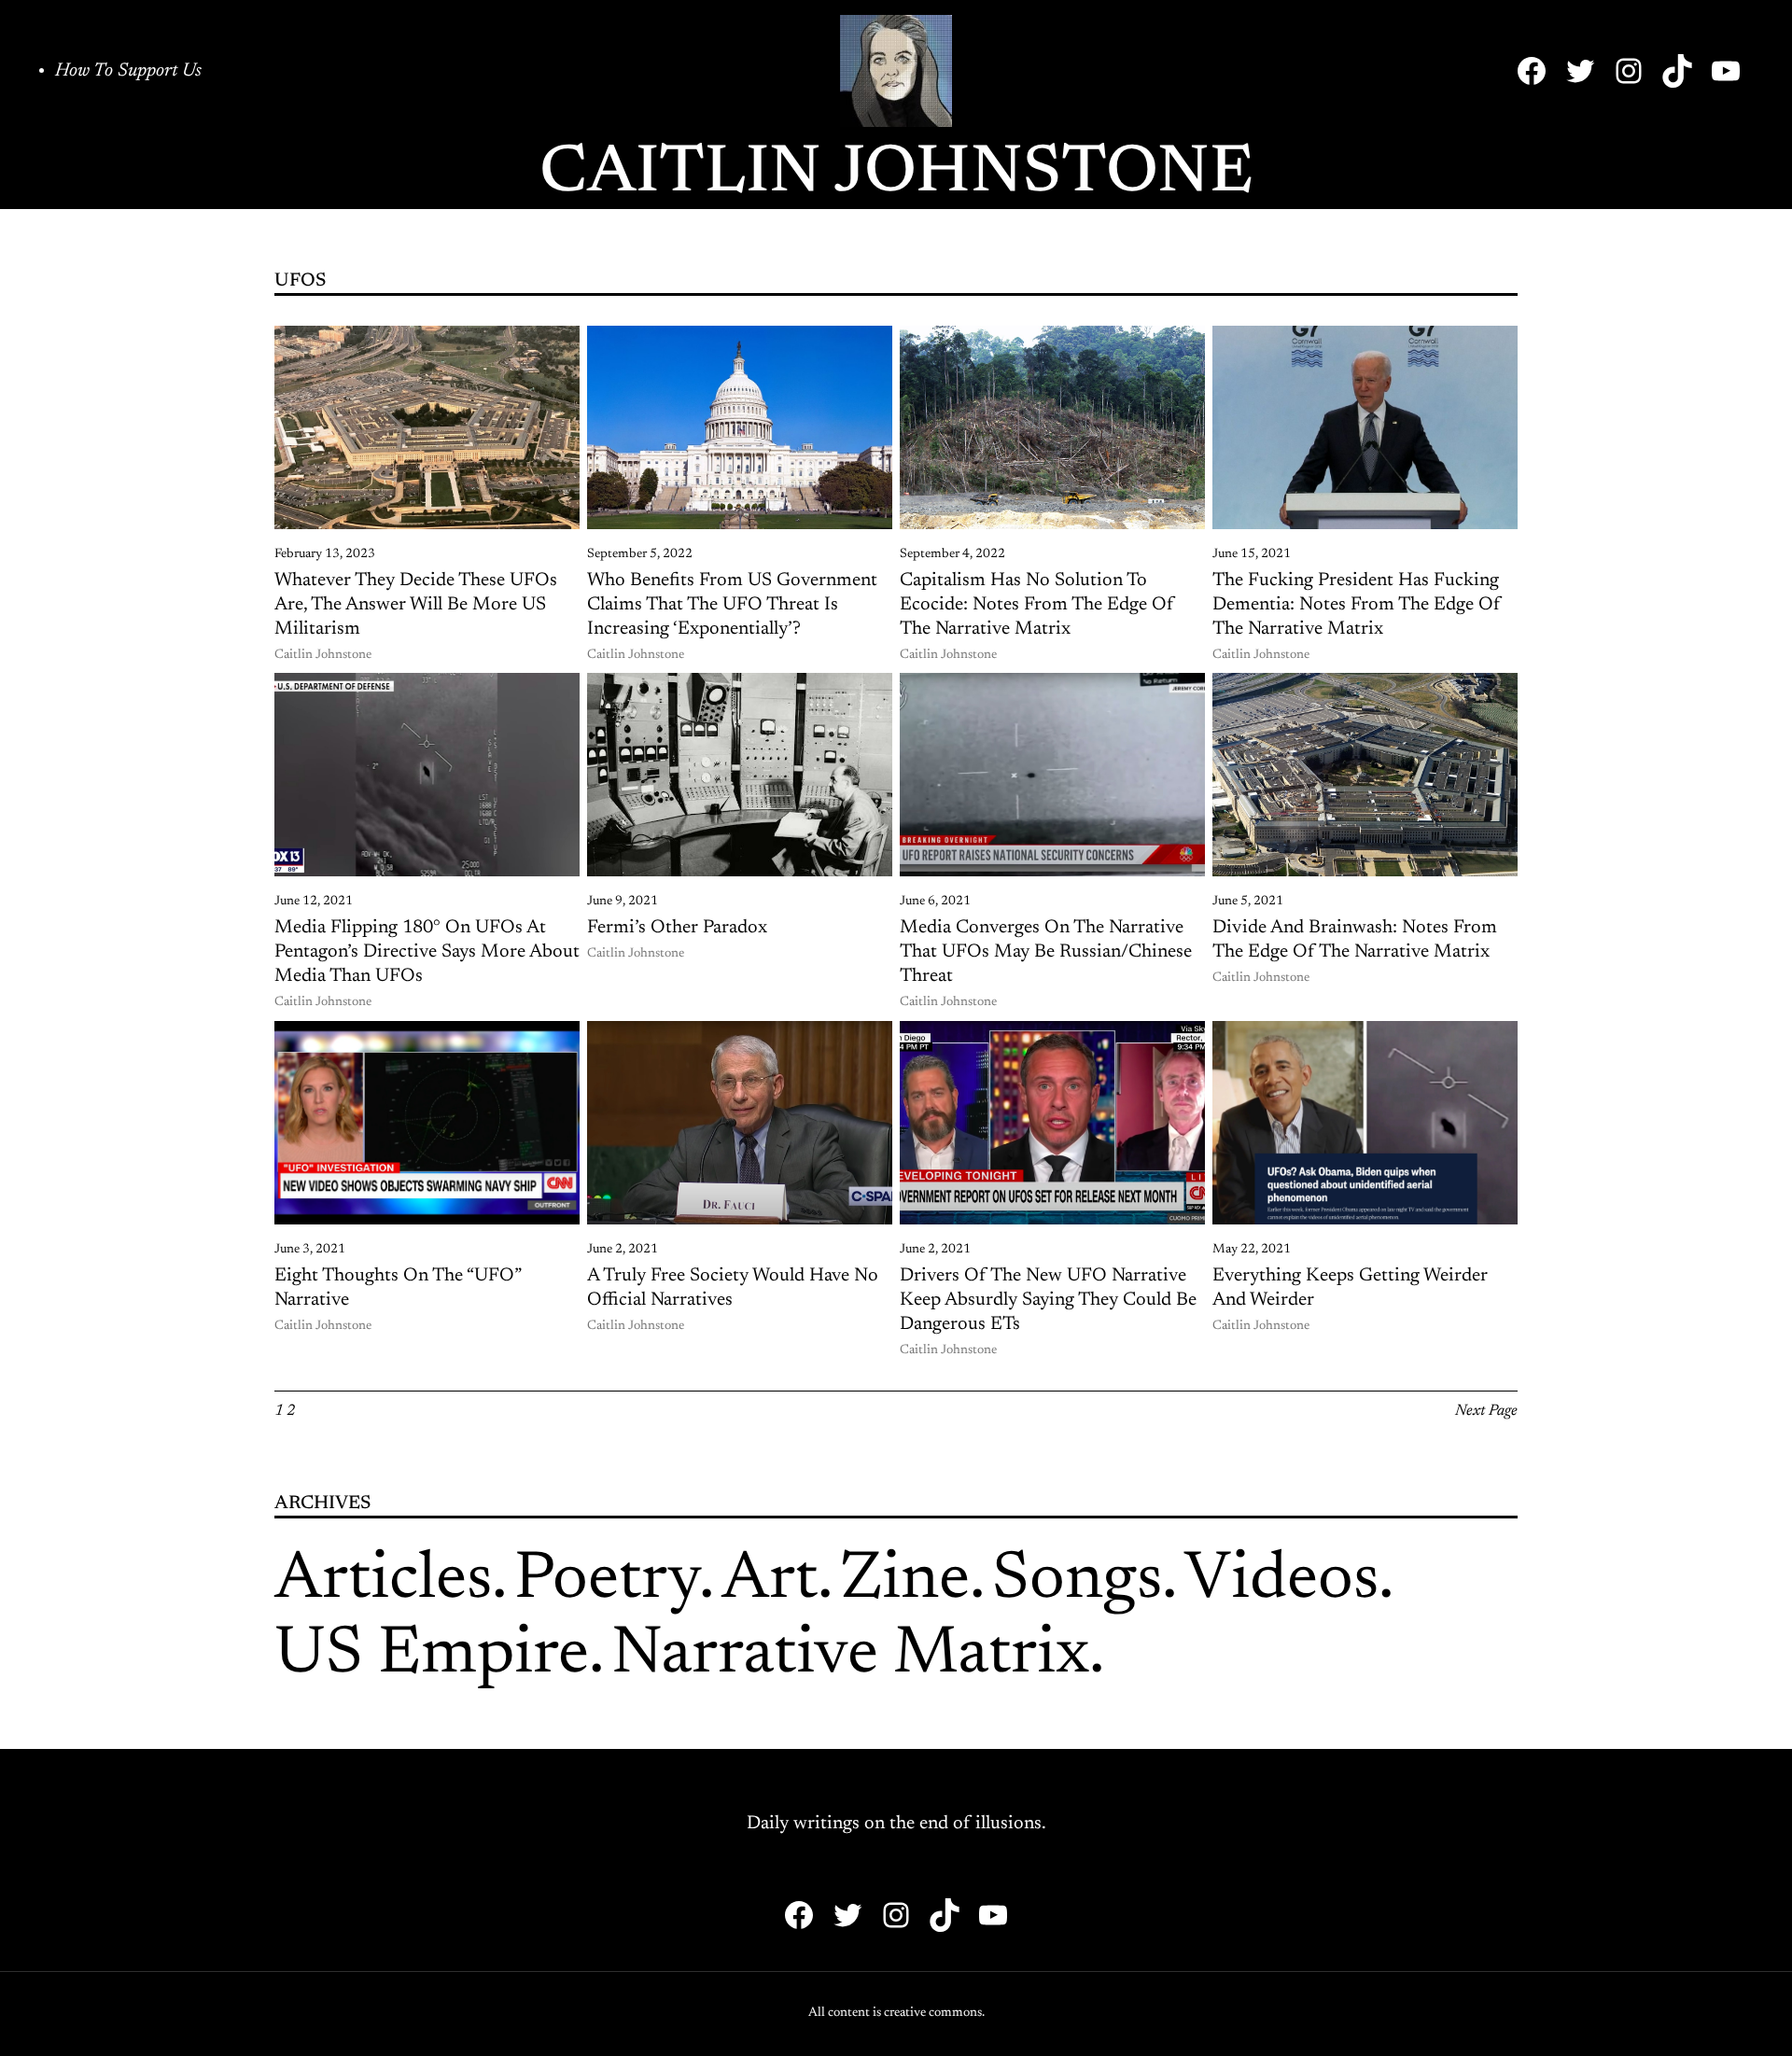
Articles (383, 1581)
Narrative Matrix (850, 1656)
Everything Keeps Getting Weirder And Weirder (1350, 1288)
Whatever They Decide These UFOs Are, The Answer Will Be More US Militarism (416, 605)
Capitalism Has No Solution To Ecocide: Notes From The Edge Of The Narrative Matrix (1037, 605)
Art (770, 1581)
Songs (1077, 1581)
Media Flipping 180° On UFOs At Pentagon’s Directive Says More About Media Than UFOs (427, 952)
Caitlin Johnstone (896, 175)
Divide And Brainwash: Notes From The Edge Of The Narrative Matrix (1355, 940)
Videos (1281, 1581)
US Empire (432, 1656)
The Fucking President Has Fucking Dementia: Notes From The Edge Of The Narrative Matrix (1357, 605)
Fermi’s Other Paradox (677, 928)
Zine (905, 1581)
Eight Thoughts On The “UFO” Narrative (398, 1288)
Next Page (1486, 1411)
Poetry (607, 1581)
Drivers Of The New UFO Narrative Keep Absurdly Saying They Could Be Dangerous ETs (1048, 1300)
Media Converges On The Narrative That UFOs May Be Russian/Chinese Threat (1046, 952)
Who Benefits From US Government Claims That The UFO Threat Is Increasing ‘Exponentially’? (732, 605)
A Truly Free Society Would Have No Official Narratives (733, 1288)
